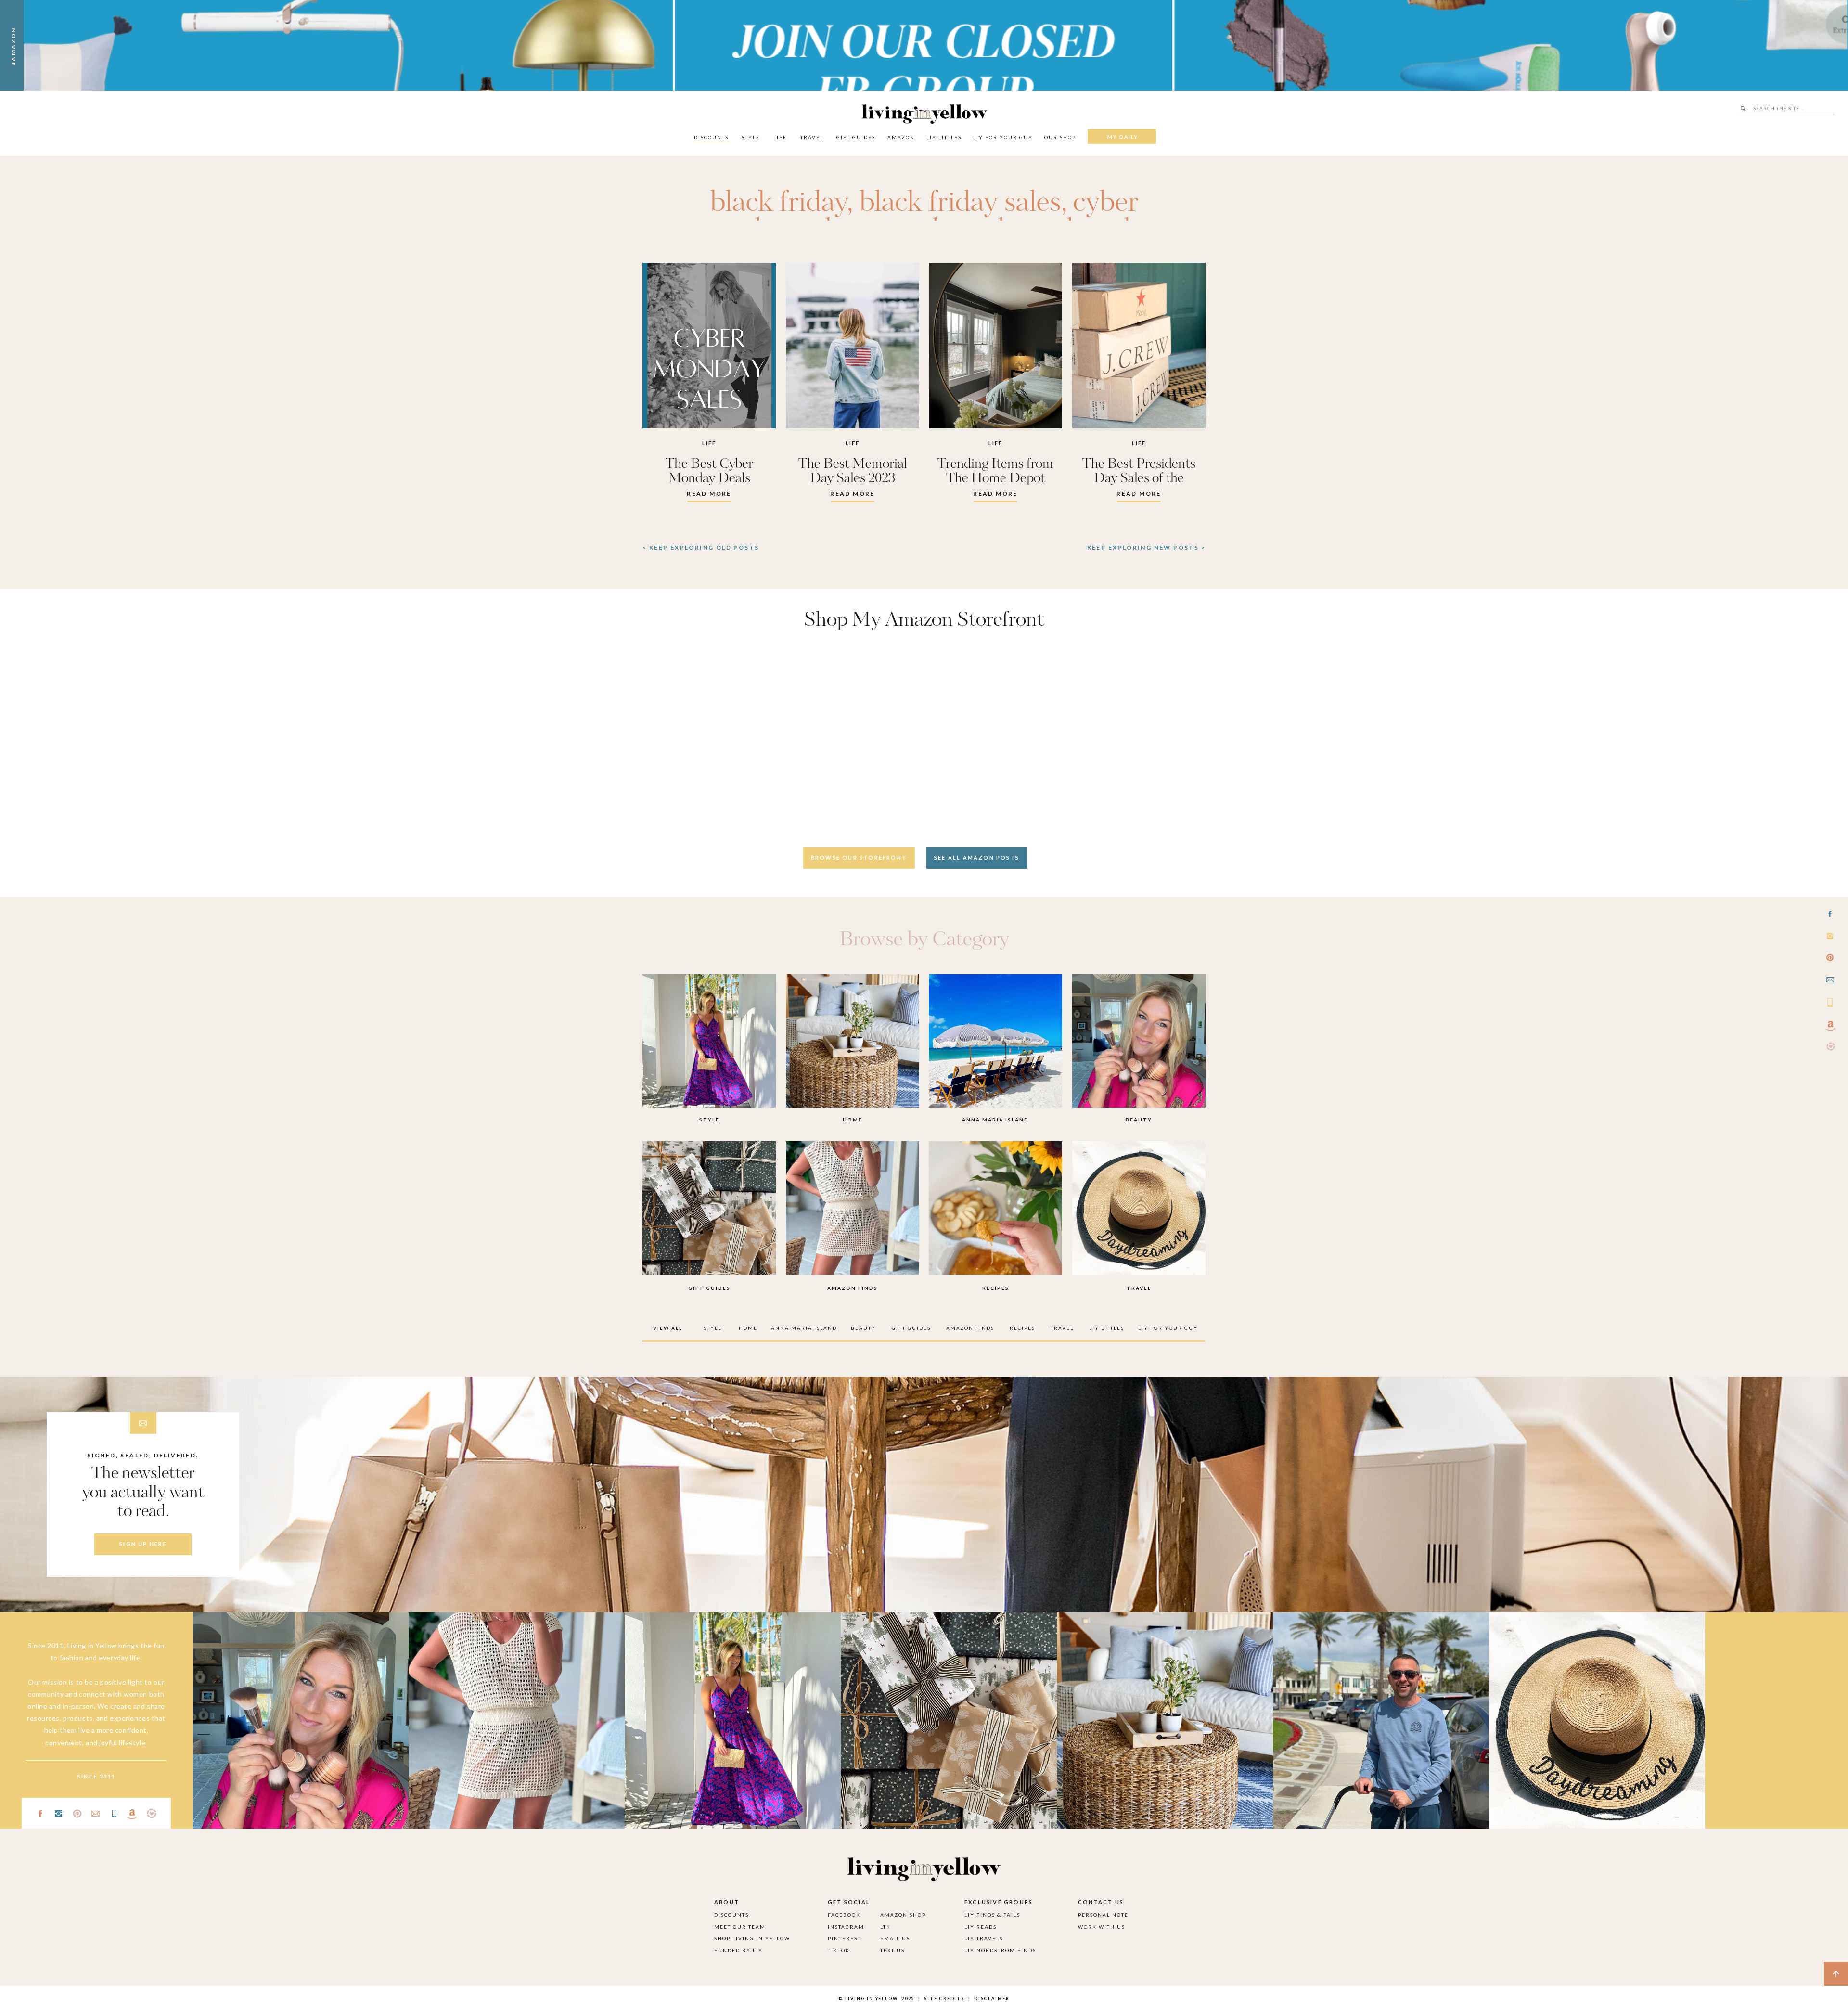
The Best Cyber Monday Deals (709, 471)
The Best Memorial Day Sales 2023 (853, 471)
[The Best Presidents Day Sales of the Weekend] (1139, 346)
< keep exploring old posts (701, 548)
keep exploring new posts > (1146, 548)
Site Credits (943, 1999)
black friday (778, 203)
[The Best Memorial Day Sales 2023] (853, 346)
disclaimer (992, 1999)
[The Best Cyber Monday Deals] (709, 346)
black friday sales (960, 203)
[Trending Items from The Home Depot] (995, 346)
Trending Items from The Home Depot (995, 471)
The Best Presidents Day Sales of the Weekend (1139, 478)
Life (709, 443)
